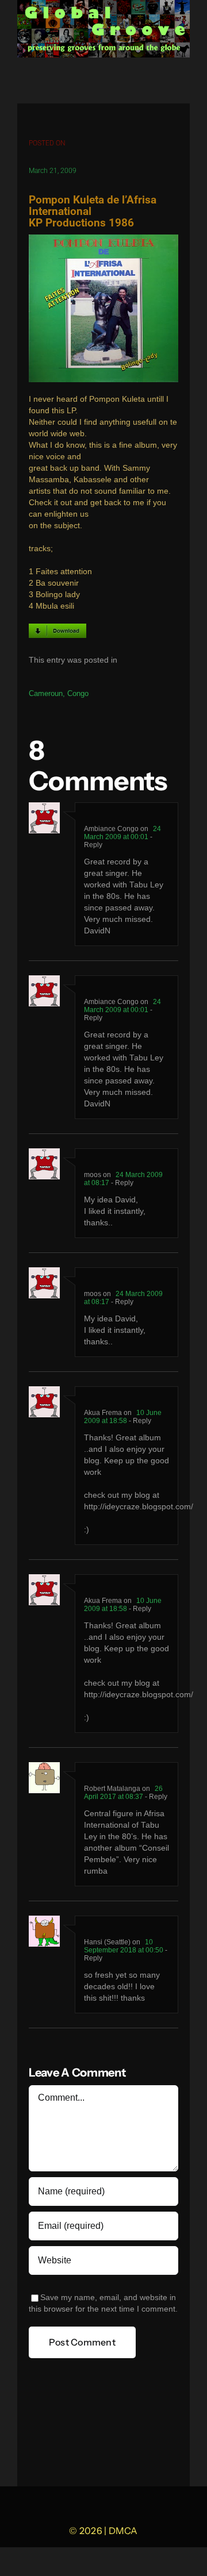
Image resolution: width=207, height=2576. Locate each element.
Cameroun (46, 693)
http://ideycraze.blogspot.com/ (139, 1507)
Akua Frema (103, 1413)
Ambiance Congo (111, 829)
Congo (78, 693)
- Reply (121, 1183)
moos (93, 1175)
